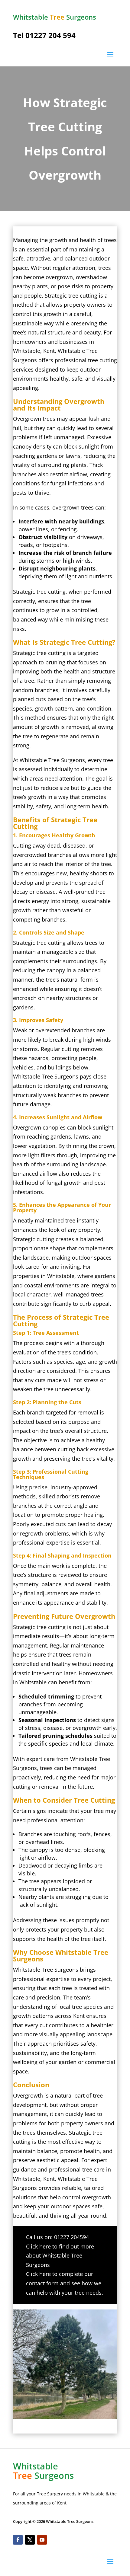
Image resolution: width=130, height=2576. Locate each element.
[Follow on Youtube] (42, 2540)
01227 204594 (71, 2237)
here (45, 2246)
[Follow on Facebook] (18, 2540)
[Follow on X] (30, 2540)
